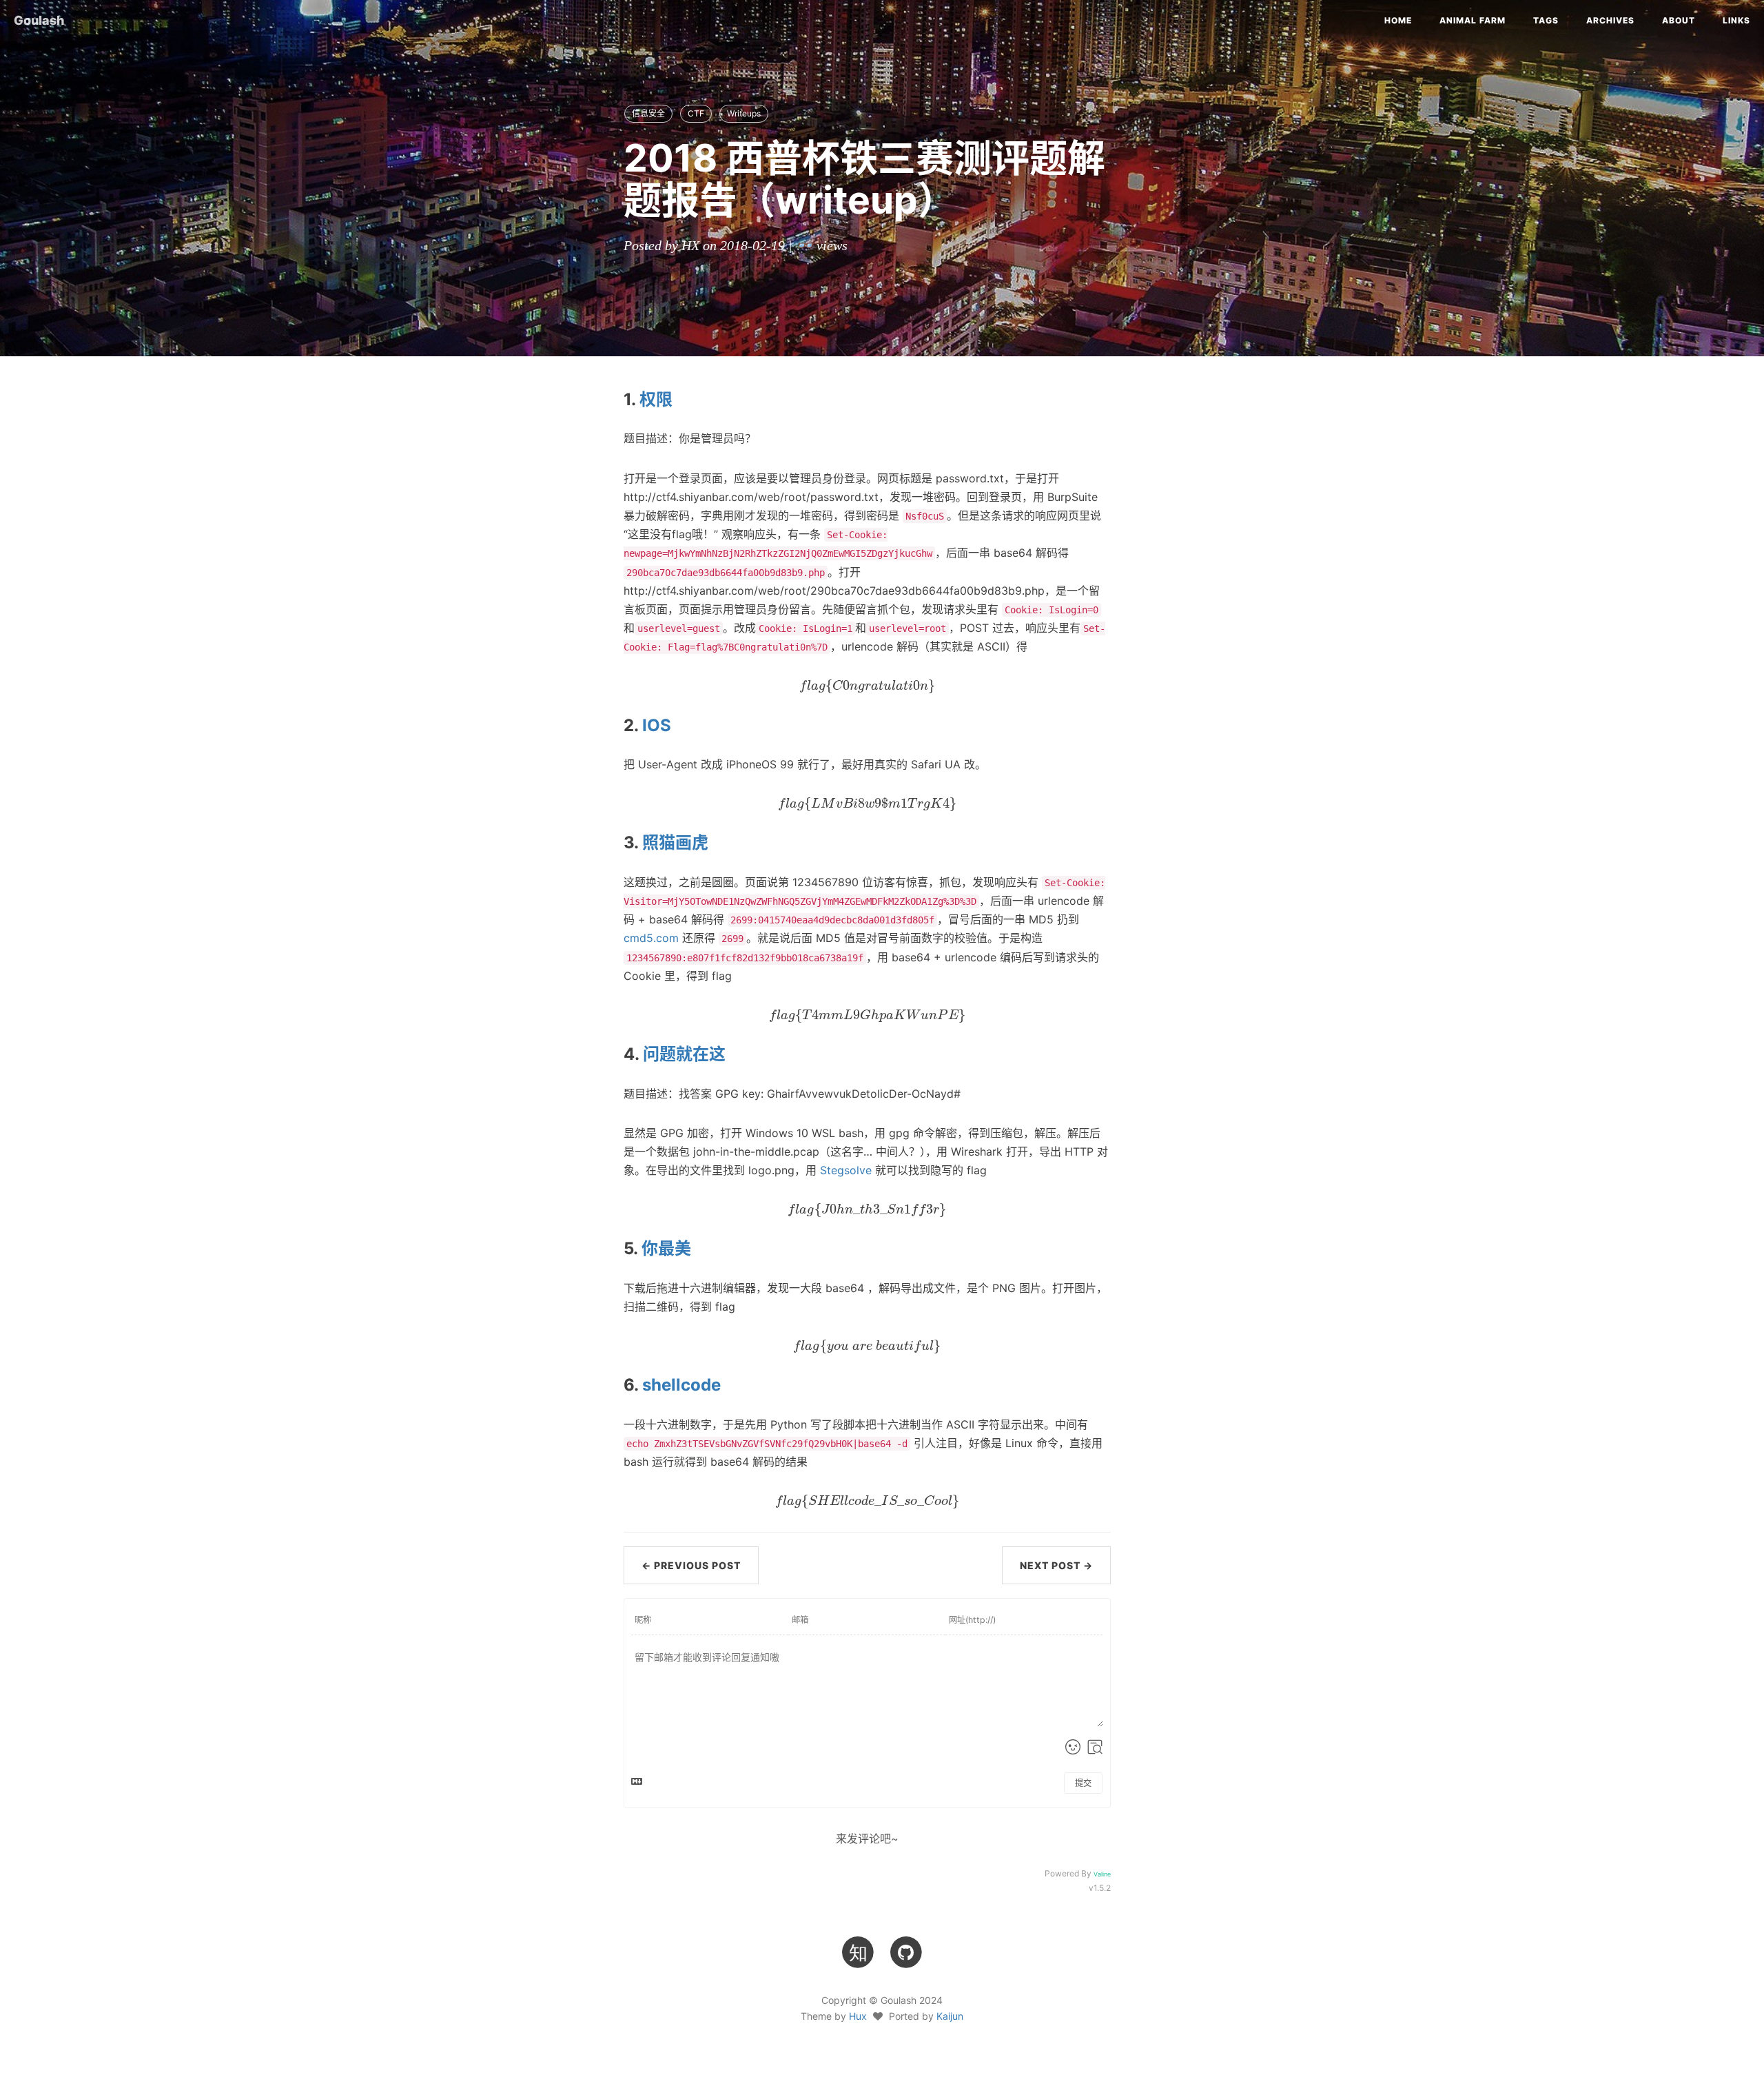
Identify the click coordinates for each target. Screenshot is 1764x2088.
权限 (656, 399)
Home (1398, 20)
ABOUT (1679, 20)
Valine (1102, 1874)
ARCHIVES (1610, 20)
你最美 (666, 1248)
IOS (657, 725)
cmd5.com (651, 938)
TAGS (1546, 20)
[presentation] (867, 686)
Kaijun (950, 2016)
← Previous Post (691, 1565)
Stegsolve (846, 1170)
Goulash (39, 20)
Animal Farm (1473, 20)
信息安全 (648, 113)
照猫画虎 (675, 842)
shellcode (681, 1385)
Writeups (744, 113)
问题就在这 (684, 1054)
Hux (858, 2016)
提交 (1083, 1783)
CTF (696, 113)
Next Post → (1056, 1565)
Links (1736, 20)
